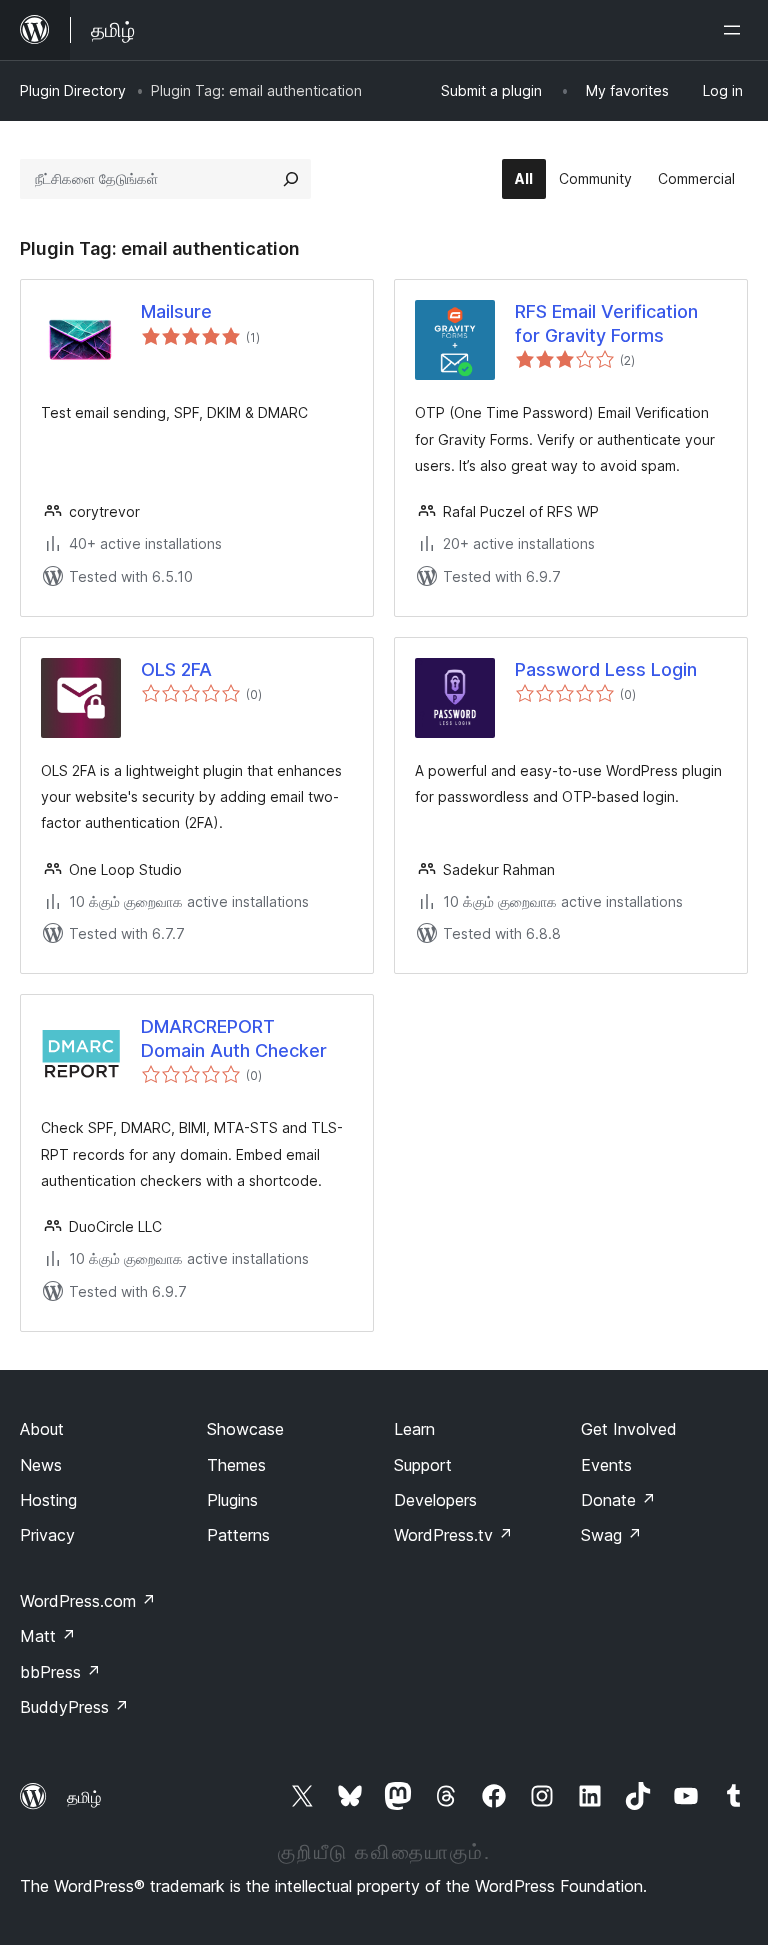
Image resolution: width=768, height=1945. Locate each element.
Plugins (232, 1500)
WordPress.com (88, 1601)
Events (606, 1465)
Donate (618, 1500)
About (42, 1429)
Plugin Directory (73, 90)
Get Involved (629, 1429)
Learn (414, 1429)
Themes (236, 1465)
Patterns (238, 1535)
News (41, 1465)
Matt (48, 1636)
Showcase (245, 1429)
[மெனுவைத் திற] (736, 30)
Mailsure (176, 311)
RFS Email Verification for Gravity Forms (606, 323)
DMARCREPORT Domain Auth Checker (234, 1038)
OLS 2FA (176, 669)
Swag (611, 1535)
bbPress (60, 1672)
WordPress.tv (453, 1535)
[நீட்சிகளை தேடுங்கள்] (291, 179)
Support (423, 1465)
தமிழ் (84, 1797)
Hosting (48, 1500)
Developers (435, 1500)
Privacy (47, 1535)
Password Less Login (606, 669)
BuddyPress (74, 1707)
